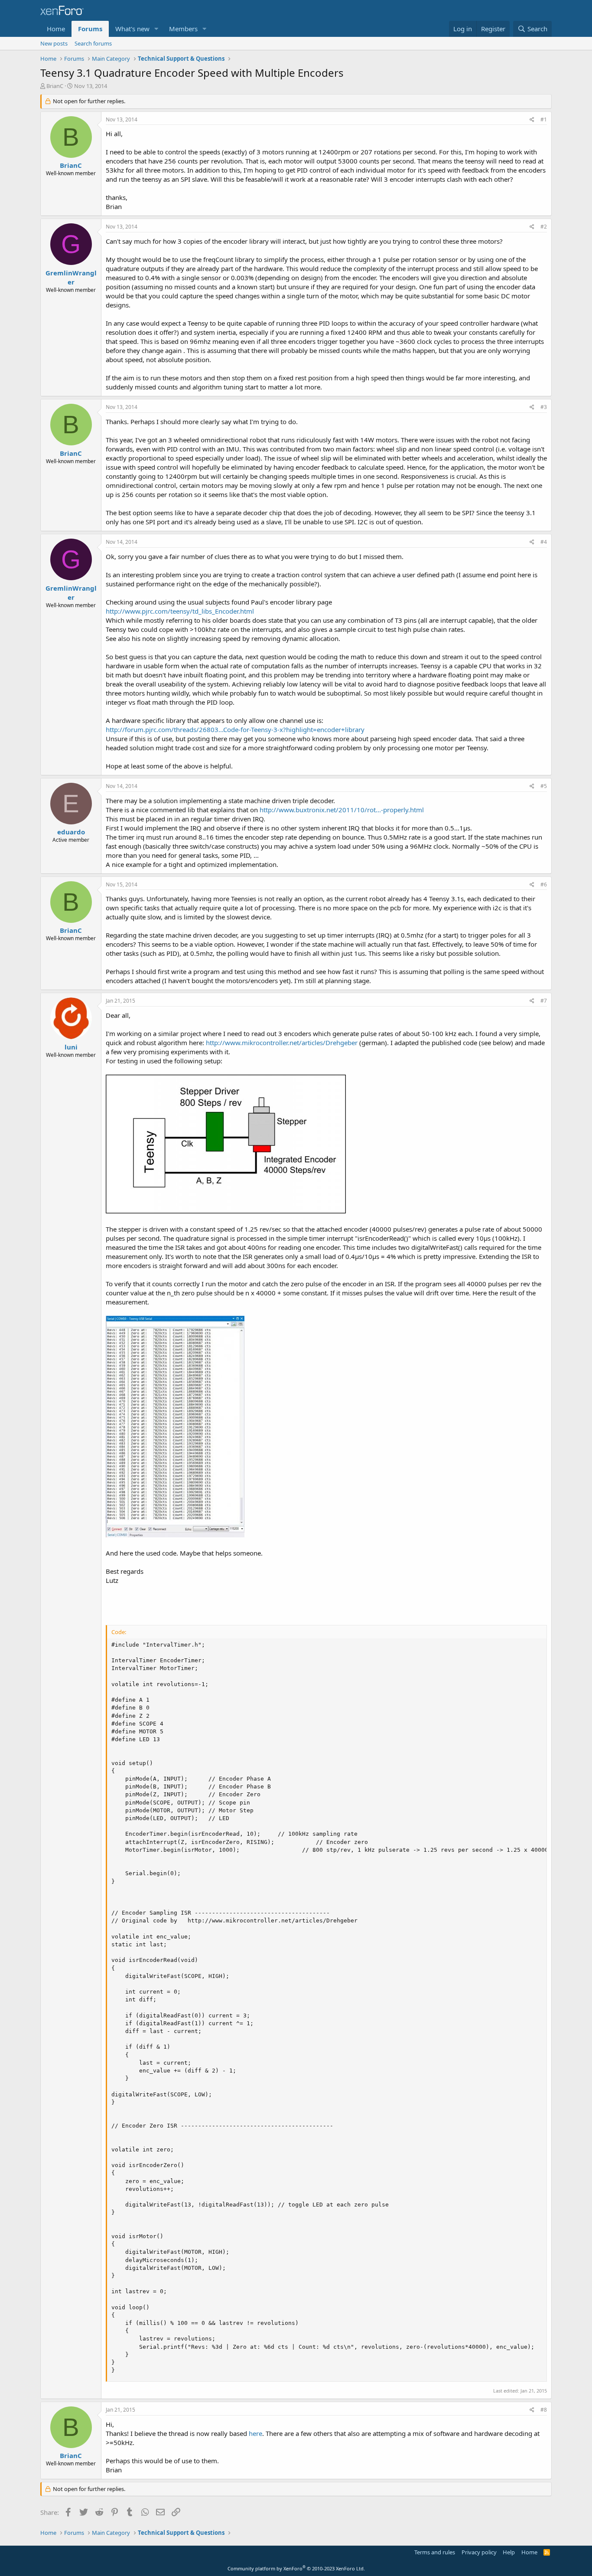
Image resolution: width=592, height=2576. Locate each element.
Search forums (93, 43)
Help (509, 2552)
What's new (132, 29)
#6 (544, 884)
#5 (544, 786)
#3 (544, 407)
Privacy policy (479, 2552)
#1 (544, 119)
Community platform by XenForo (296, 2568)
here (255, 2433)
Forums (90, 29)
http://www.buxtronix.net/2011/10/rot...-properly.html (342, 810)
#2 (544, 227)
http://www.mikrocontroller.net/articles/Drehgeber (283, 1043)
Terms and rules (435, 2552)
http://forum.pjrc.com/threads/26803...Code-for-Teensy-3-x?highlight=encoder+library (235, 729)
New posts (54, 43)
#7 (544, 1001)
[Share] (532, 120)
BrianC (55, 86)
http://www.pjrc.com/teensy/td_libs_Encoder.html (180, 611)
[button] (156, 29)
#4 (544, 542)
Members (183, 29)
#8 (544, 2410)
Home (56, 29)
